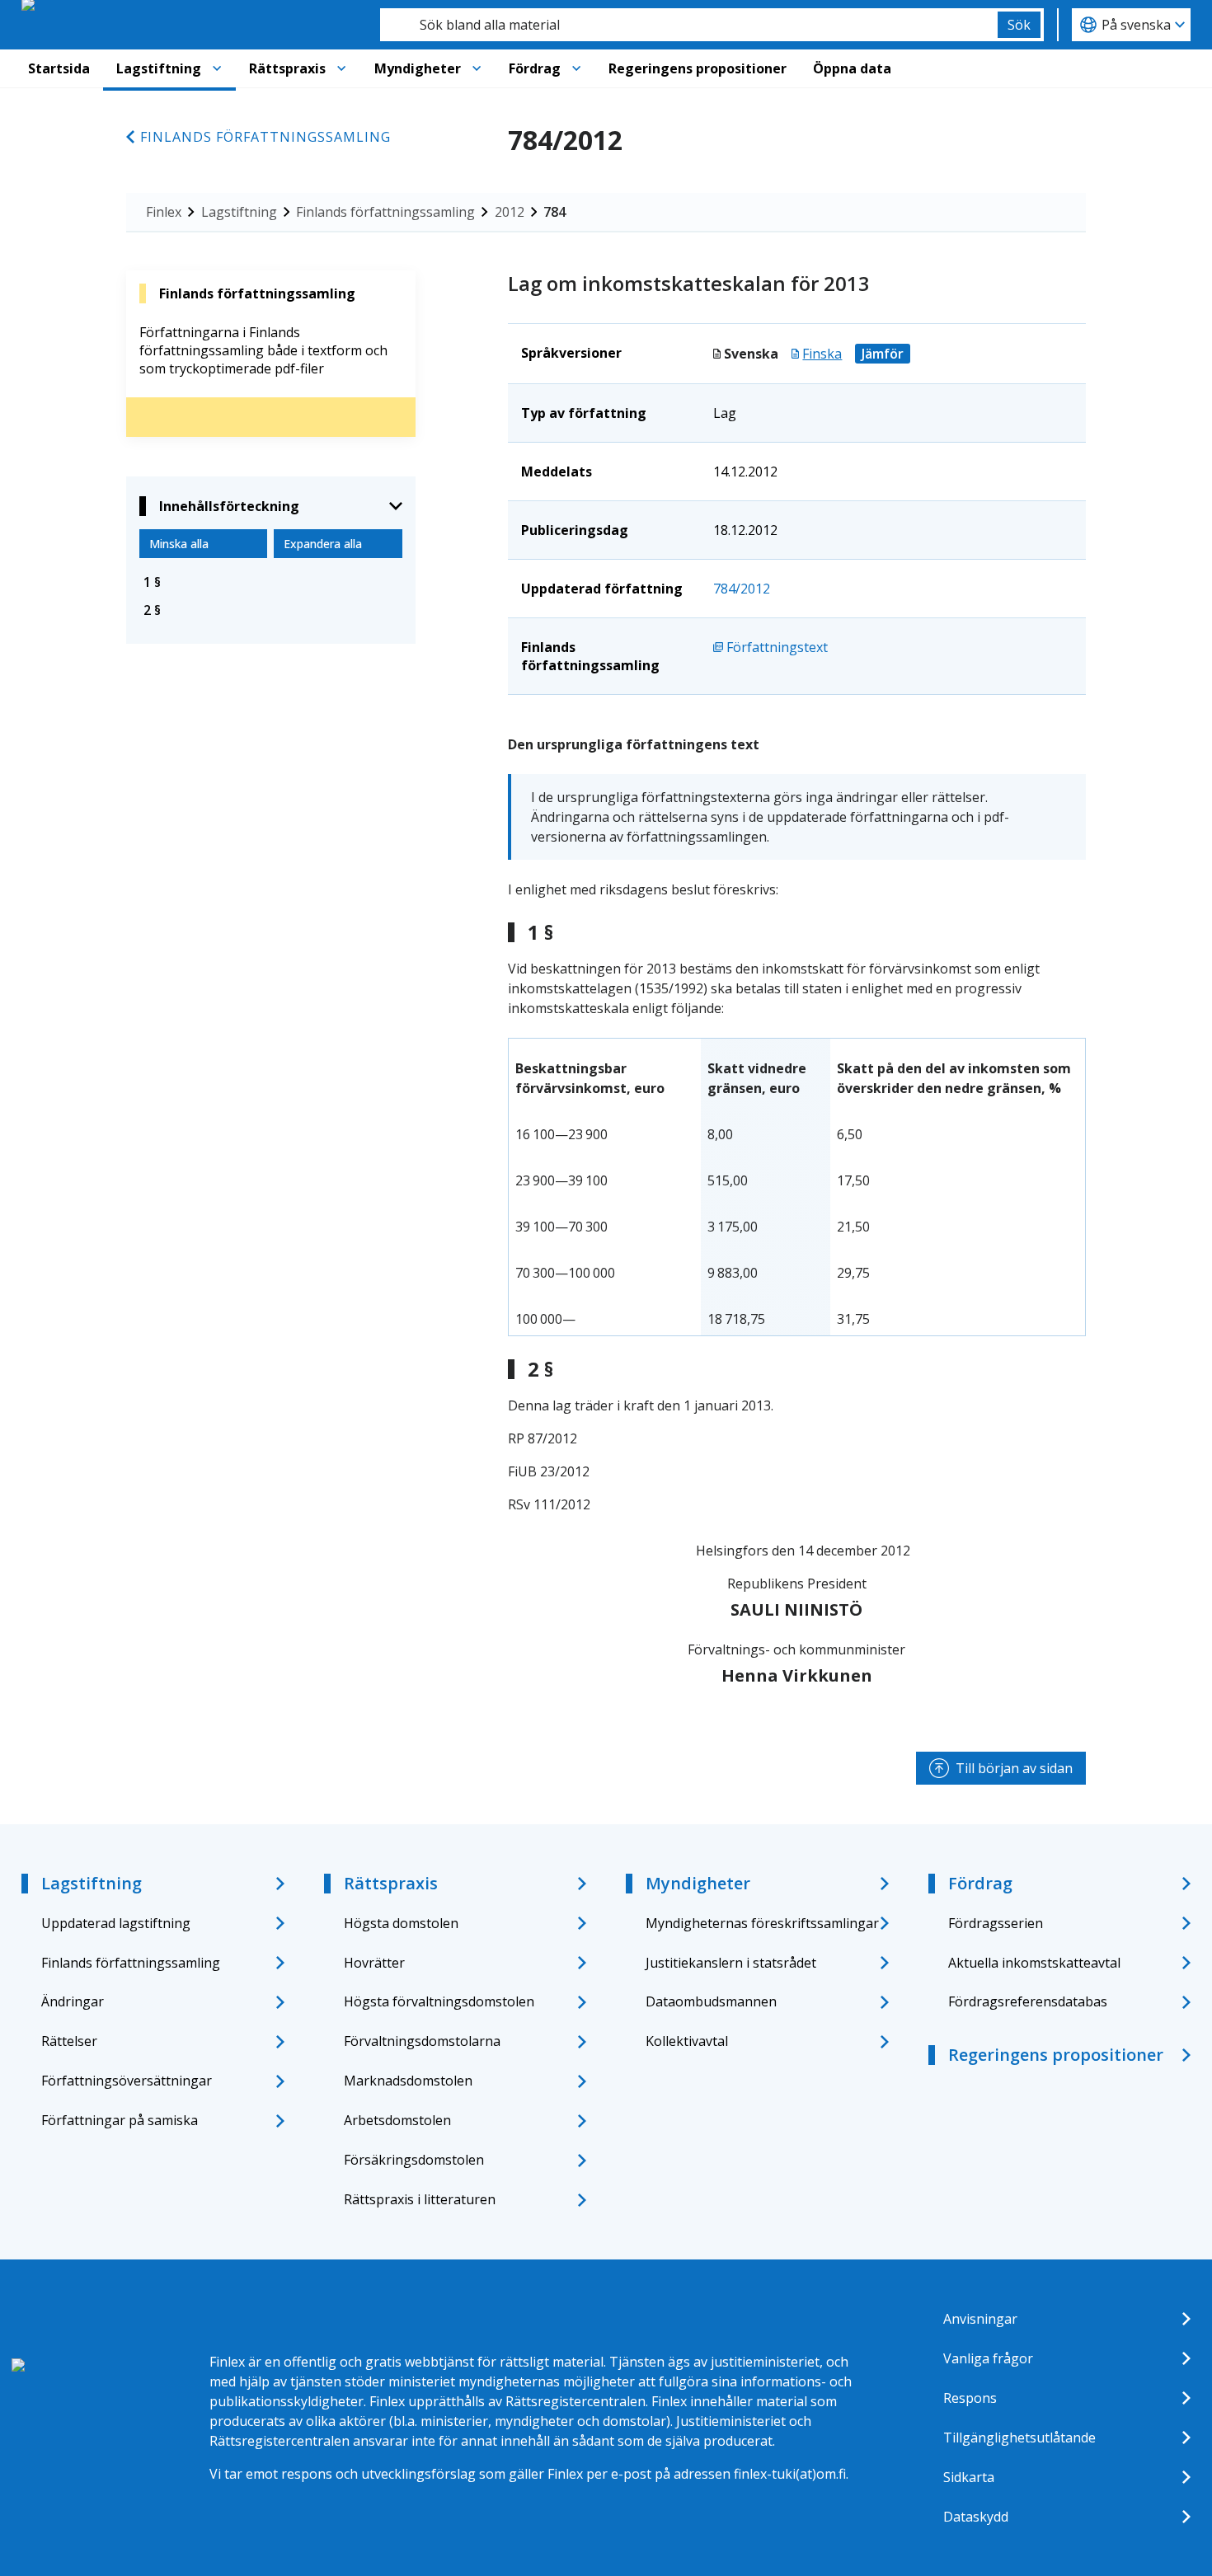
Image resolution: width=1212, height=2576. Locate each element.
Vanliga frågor (988, 2358)
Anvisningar (980, 2319)
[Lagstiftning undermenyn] (217, 68)
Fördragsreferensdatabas (1028, 2001)
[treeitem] (271, 582)
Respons (970, 2398)
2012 (510, 212)
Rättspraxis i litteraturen (420, 2199)
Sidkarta (969, 2477)
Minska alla (179, 544)
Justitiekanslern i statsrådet (731, 1963)
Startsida (59, 68)
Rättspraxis (287, 68)
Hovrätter (374, 1963)
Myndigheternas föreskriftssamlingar (762, 1923)
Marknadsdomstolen (408, 2081)
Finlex (164, 212)
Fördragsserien (996, 1923)
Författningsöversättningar (127, 2081)
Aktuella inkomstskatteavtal (1034, 1963)
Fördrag (535, 68)
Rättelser (69, 2041)
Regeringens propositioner (698, 68)
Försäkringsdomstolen (414, 2160)
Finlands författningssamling (265, 137)
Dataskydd (976, 2517)
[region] (797, 1187)
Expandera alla (323, 544)
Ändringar (73, 2001)
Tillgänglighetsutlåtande (1019, 2438)
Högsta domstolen (401, 1923)
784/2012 (742, 589)
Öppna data (852, 68)
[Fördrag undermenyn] (576, 68)
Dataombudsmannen (711, 2001)
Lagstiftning (159, 68)
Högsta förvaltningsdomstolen (439, 2001)
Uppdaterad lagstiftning (116, 1923)
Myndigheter (418, 68)
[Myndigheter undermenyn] (477, 68)
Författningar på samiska (120, 2120)
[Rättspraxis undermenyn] (341, 68)
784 (554, 212)
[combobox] (689, 25)
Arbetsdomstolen (397, 2120)
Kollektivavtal (687, 2041)
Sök (1019, 25)
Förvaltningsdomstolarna (422, 2041)
